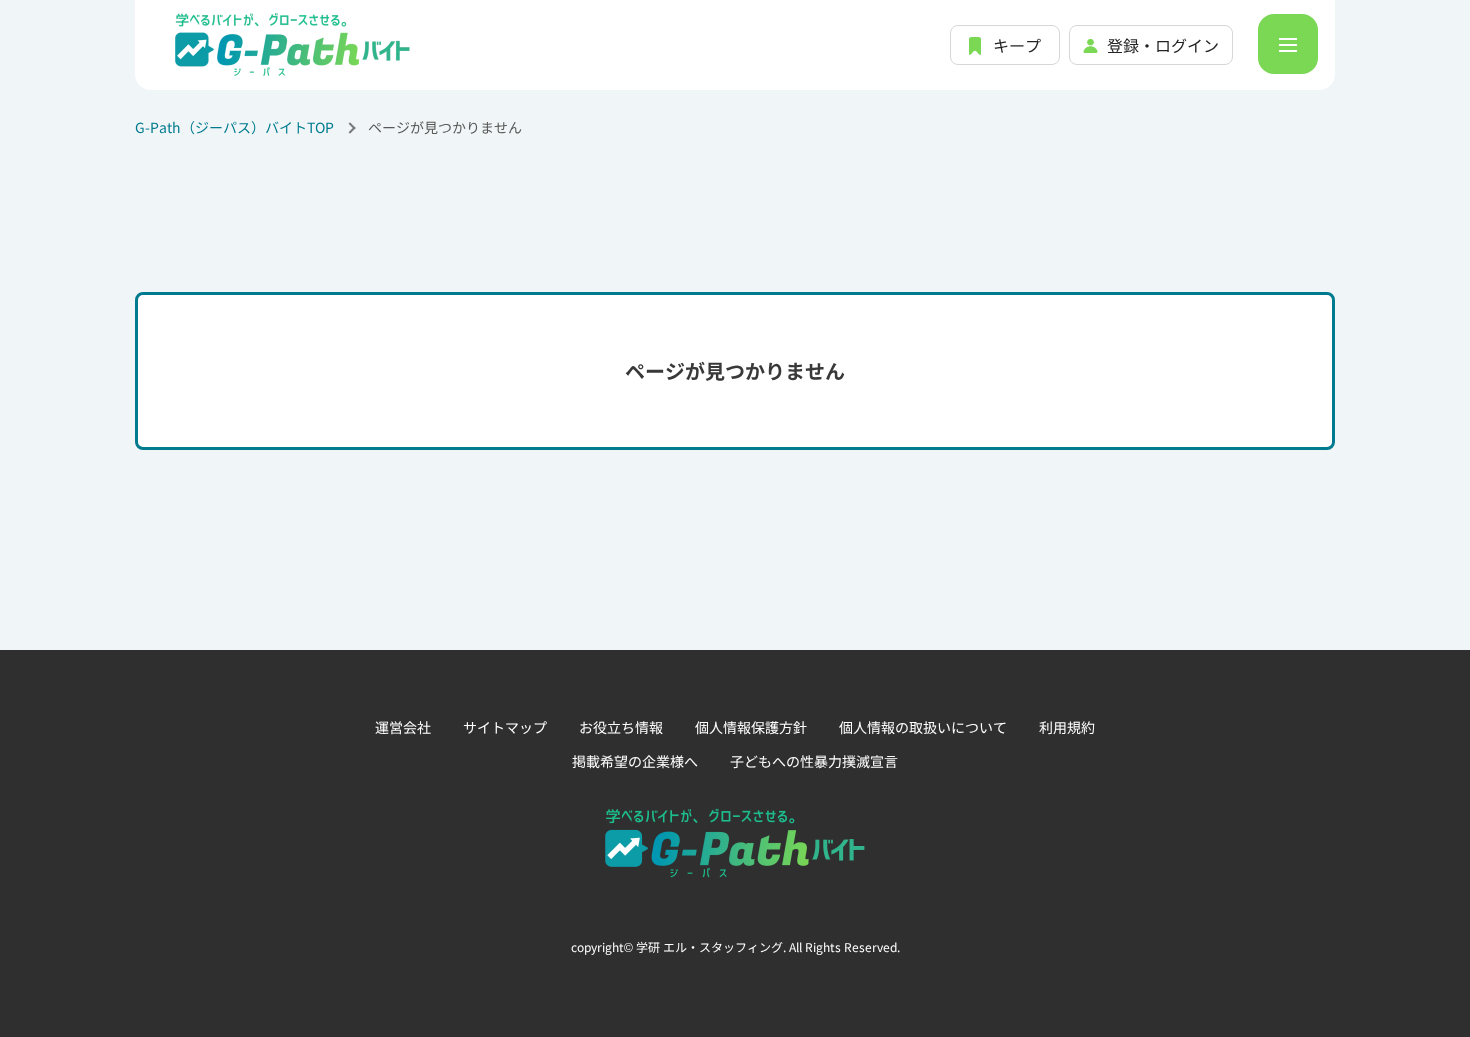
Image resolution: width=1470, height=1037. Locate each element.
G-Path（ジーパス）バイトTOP (234, 127)
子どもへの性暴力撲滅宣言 (814, 761)
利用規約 (1067, 727)
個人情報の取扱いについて (923, 727)
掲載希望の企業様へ (635, 761)
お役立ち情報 (621, 727)
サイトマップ (505, 727)
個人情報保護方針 (751, 727)
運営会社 (403, 727)
